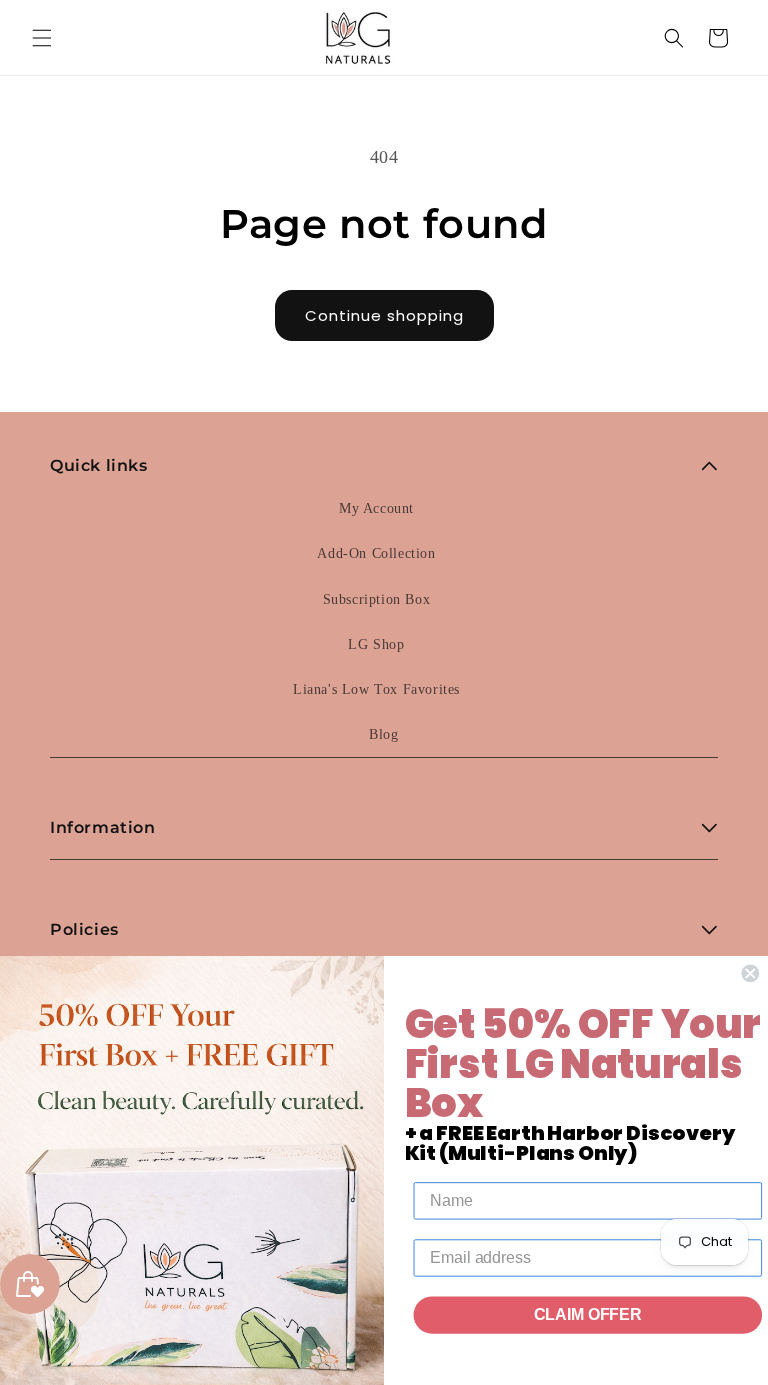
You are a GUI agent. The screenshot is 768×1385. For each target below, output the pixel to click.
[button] (42, 38)
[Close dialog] (750, 974)
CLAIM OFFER (588, 1315)
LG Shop (376, 644)
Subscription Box (377, 599)
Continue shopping (384, 315)
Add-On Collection (376, 553)
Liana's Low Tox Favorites (376, 689)
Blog (383, 734)
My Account (376, 508)
